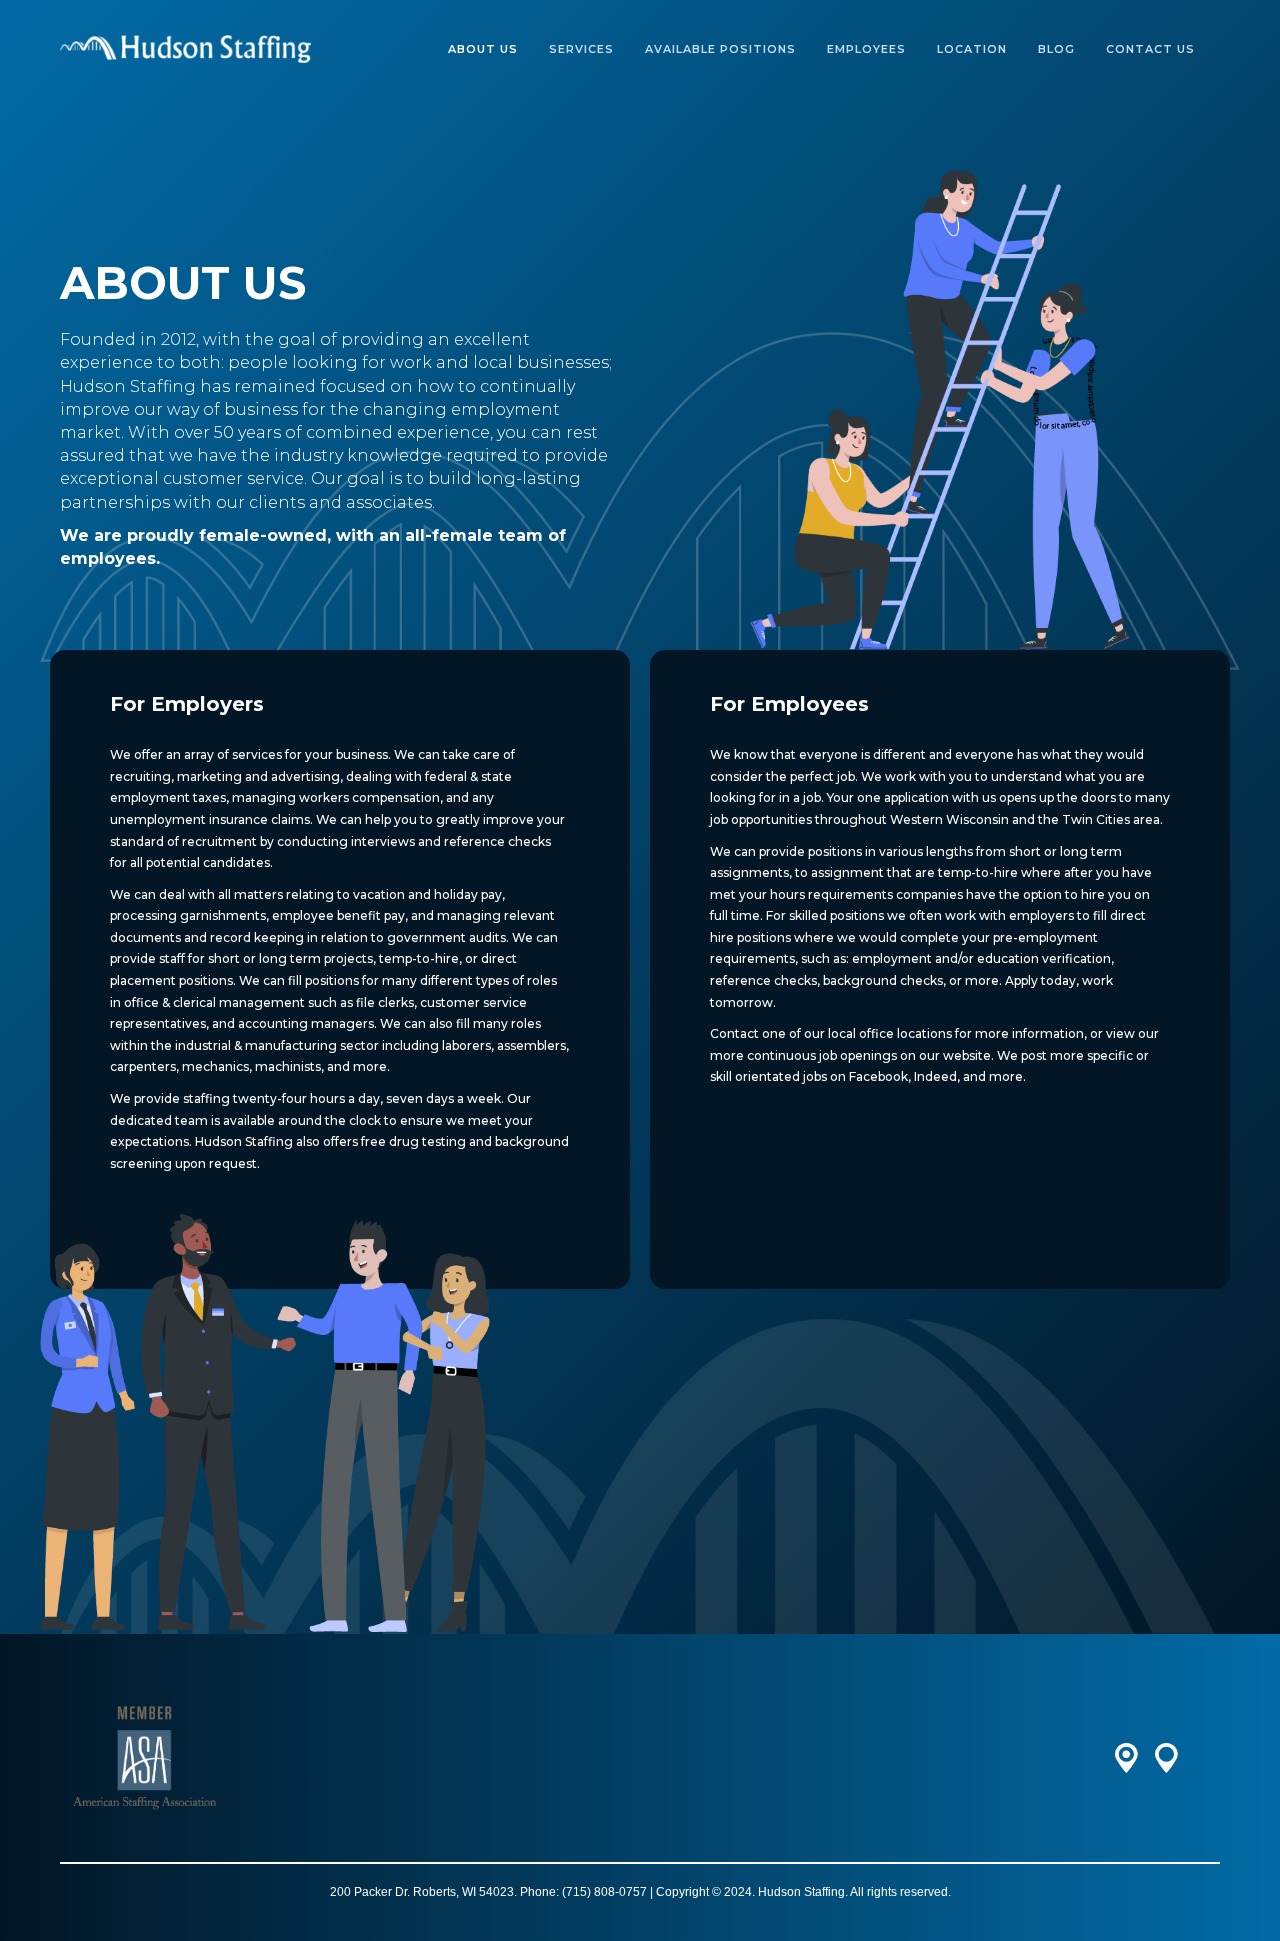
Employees (866, 49)
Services (581, 49)
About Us (483, 49)
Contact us (1150, 49)
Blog (1056, 49)
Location (972, 49)
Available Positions (720, 49)
